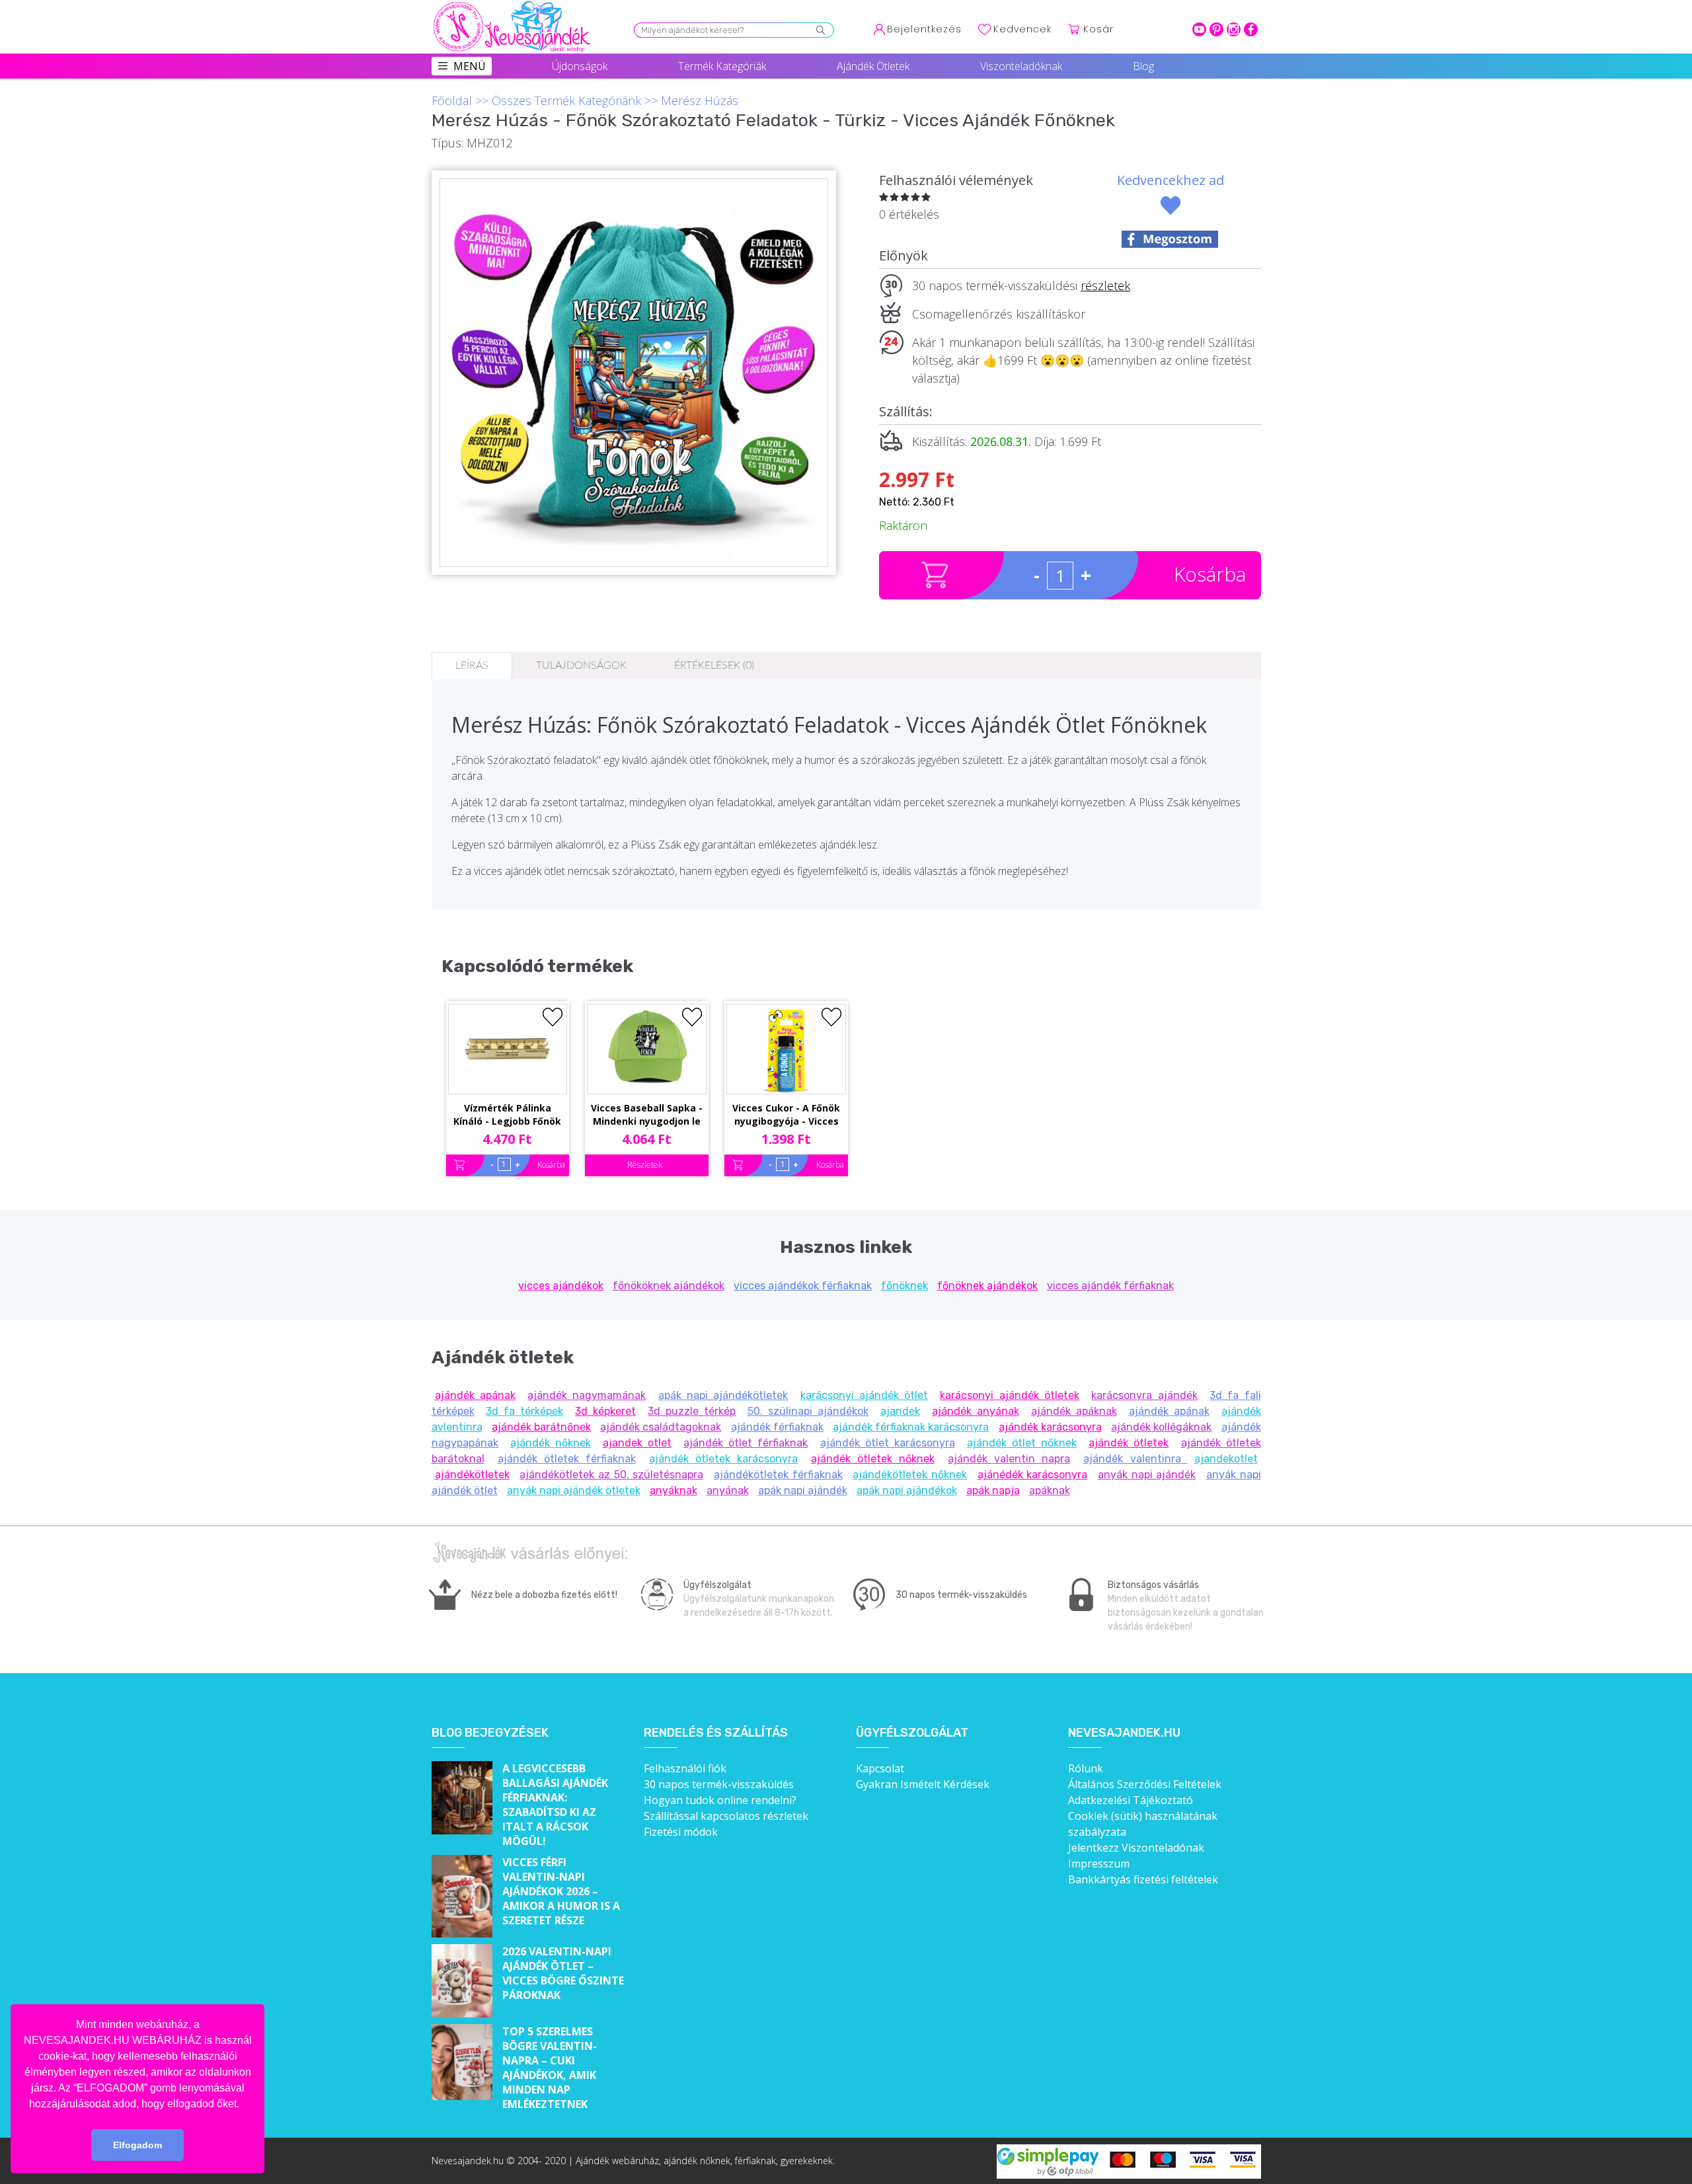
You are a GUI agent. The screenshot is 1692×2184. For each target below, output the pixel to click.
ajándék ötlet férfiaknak (746, 1443)
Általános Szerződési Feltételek (1145, 1784)
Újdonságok (580, 66)
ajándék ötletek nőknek (873, 1459)
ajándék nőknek (551, 1443)
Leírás (472, 665)
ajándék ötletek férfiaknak (567, 1459)
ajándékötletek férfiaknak (778, 1475)
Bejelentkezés (924, 29)
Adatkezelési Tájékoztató (1131, 1800)
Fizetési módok (681, 1832)
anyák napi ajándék (1147, 1475)
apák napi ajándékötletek (723, 1395)
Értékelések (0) (714, 665)
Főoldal (452, 100)
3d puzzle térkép (692, 1411)
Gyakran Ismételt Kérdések (923, 1784)
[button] (244, 2105)
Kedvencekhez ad (1171, 180)
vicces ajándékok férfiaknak (803, 1286)
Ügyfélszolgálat (912, 1733)
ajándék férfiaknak (777, 1427)
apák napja (993, 1490)
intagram (1234, 29)
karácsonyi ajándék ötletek (1010, 1395)
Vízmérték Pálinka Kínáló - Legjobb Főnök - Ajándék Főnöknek (507, 1115)
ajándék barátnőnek (541, 1427)
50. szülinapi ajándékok (808, 1411)
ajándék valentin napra (1009, 1459)
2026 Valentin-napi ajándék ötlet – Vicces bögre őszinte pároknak (563, 1973)
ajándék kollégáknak (1161, 1427)
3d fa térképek (524, 1411)
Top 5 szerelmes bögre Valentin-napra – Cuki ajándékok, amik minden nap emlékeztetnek (550, 2068)
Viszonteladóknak (1021, 66)
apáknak (1050, 1490)
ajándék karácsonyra (1050, 1427)
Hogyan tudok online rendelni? (720, 1800)
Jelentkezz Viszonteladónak (1136, 1848)
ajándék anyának (976, 1411)
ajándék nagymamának (587, 1395)
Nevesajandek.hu (1124, 1733)
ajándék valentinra (1135, 1459)
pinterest (1216, 29)
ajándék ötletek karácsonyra (723, 1459)
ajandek (900, 1411)
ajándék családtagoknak (661, 1427)
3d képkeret (605, 1411)
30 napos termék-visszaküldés (719, 1784)
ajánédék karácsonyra (1033, 1475)
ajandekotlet (1226, 1459)
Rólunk (1086, 1768)
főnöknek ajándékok (987, 1286)
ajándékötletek (472, 1475)
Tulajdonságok (581, 665)
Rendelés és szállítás (716, 1733)
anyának (728, 1490)
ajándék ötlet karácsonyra (888, 1443)
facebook (1251, 29)
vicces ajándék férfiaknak (1110, 1286)
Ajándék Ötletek (873, 66)
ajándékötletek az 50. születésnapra (611, 1475)
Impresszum (1099, 1864)
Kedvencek (1022, 29)
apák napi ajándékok (907, 1490)
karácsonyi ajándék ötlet (865, 1395)
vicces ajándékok (561, 1286)
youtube (1199, 29)
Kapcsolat (880, 1768)
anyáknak (673, 1490)
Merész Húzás (700, 100)
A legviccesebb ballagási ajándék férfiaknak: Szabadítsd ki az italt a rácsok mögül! (555, 1805)
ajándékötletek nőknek (910, 1475)
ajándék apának (475, 1395)
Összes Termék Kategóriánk (566, 100)
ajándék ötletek (1129, 1443)
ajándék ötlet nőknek (1022, 1443)
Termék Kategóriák (722, 66)
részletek (1105, 285)
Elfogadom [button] (137, 2145)
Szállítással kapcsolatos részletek (726, 1816)
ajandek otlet (637, 1443)
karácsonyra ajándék (1144, 1395)
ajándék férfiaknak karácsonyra (911, 1427)
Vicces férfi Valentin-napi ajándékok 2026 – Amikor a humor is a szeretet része (561, 1891)
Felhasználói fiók (685, 1768)
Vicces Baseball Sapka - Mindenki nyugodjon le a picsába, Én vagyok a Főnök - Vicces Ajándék (647, 1115)
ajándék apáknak (1074, 1411)
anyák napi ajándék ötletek (574, 1490)
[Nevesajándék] (513, 5)
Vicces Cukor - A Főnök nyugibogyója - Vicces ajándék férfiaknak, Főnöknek (786, 1115)
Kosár (1098, 29)
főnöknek (904, 1286)
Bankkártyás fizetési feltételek (1143, 1879)
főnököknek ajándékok (669, 1286)
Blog (1143, 66)
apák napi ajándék (803, 1490)
